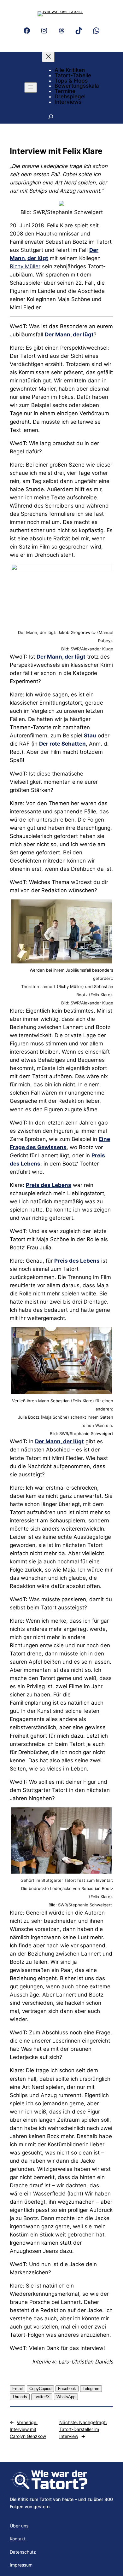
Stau (90, 736)
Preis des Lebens (49, 1185)
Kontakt (18, 2539)
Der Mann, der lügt (69, 334)
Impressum (21, 2565)
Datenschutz (23, 2552)
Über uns (19, 2526)
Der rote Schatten (62, 744)
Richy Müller (25, 266)
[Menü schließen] (48, 57)
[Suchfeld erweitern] (51, 116)
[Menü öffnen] (31, 87)
